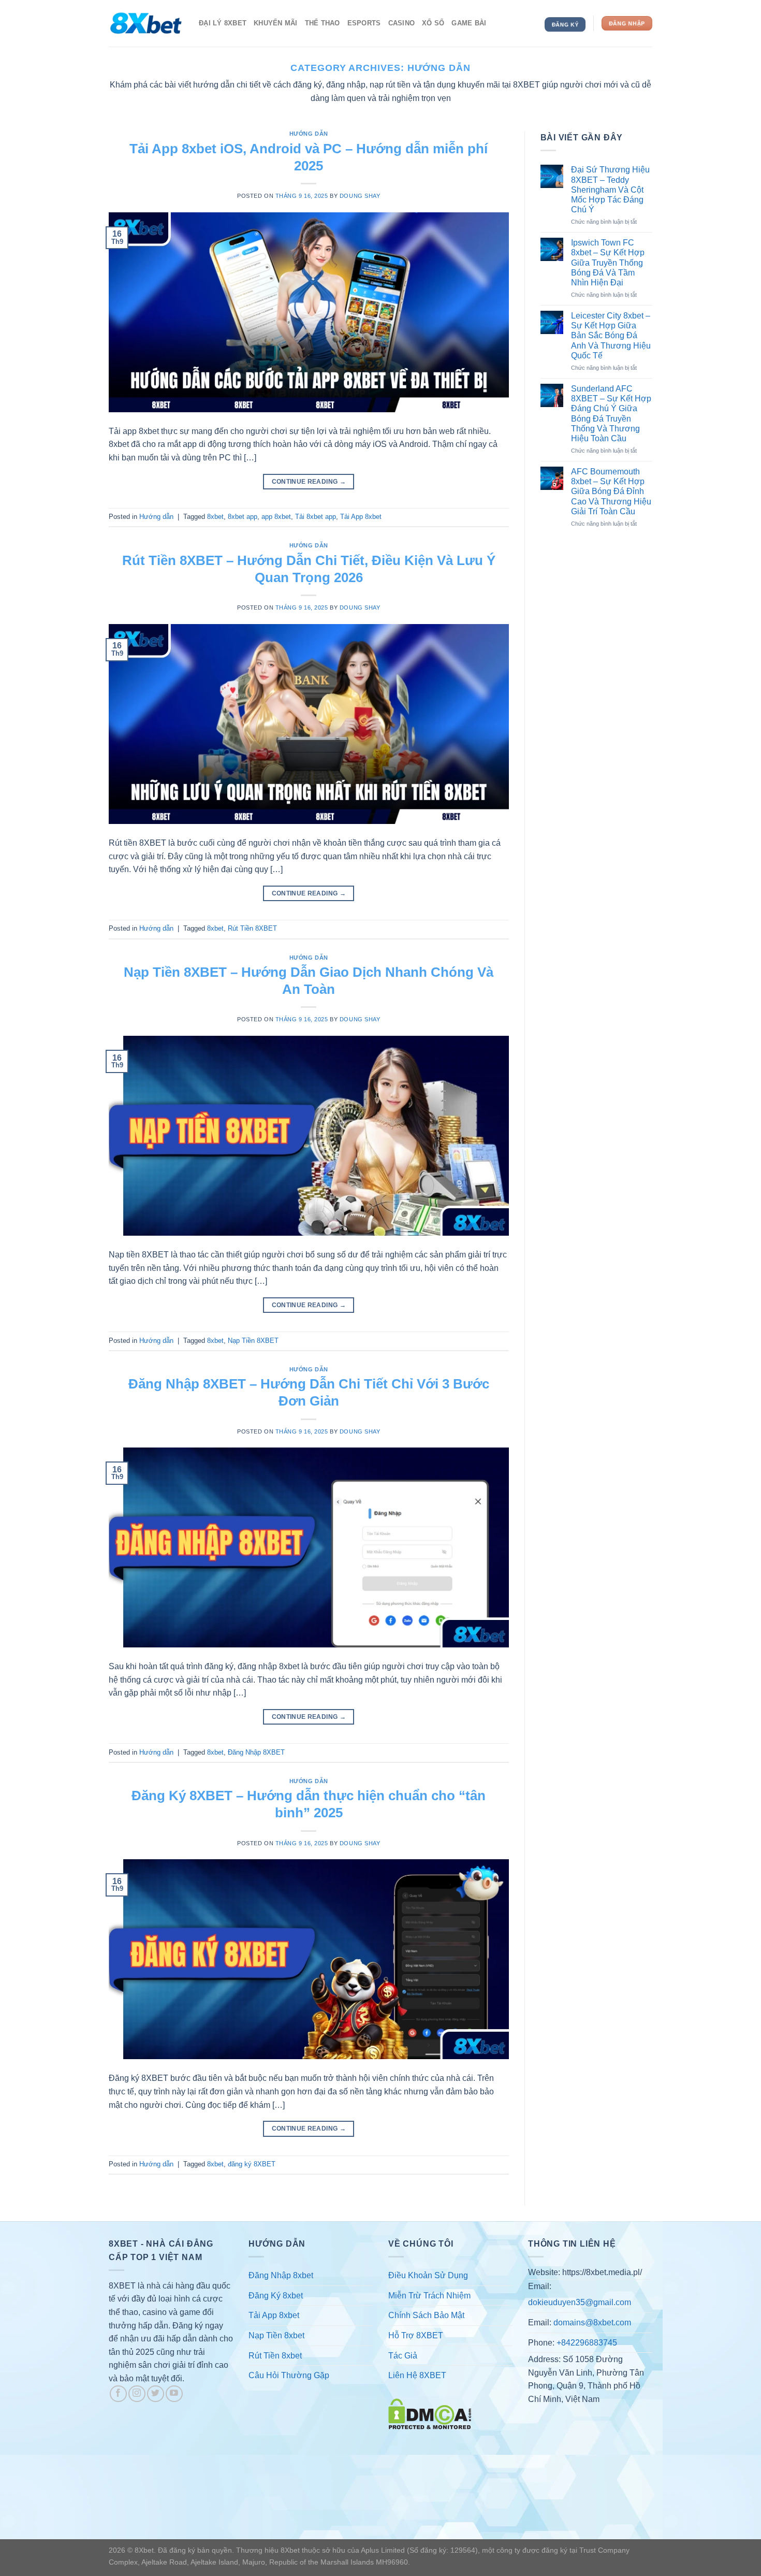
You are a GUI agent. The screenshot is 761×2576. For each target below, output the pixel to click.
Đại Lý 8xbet (223, 23)
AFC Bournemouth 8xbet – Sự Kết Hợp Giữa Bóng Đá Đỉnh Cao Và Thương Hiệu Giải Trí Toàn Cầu (611, 491)
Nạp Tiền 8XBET (253, 1341)
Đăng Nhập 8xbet (281, 2275)
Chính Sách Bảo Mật (426, 2315)
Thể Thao (323, 23)
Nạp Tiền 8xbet (276, 2335)
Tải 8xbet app (316, 517)
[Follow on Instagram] (137, 2394)
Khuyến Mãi (276, 23)
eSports (364, 23)
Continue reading (309, 482)
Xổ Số (433, 23)
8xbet (215, 517)
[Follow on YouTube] (174, 2394)
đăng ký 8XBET (252, 2164)
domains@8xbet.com (592, 2322)
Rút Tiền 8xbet (275, 2356)
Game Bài (469, 23)
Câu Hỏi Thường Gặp (289, 2375)
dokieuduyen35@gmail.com (580, 2302)
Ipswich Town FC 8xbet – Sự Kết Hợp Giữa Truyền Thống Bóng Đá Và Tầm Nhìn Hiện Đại (608, 263)
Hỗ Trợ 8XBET (416, 2335)
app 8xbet (276, 517)
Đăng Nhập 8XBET (256, 1752)
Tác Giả (403, 2356)
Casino (402, 23)
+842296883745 (587, 2343)
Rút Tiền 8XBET (252, 928)
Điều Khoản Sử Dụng (428, 2275)
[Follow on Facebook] (118, 2394)
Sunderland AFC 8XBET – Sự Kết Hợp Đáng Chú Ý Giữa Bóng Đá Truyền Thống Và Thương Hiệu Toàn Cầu (611, 414)
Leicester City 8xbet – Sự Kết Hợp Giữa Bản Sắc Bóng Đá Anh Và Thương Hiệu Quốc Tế (611, 336)
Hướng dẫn (309, 134)
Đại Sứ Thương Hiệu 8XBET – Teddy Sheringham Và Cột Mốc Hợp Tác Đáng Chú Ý (610, 190)
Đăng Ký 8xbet (276, 2296)
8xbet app (243, 517)
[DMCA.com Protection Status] (430, 2414)
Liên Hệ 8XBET (417, 2375)
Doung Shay (360, 196)
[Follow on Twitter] (156, 2394)
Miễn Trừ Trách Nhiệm (429, 2296)
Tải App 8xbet (361, 517)
